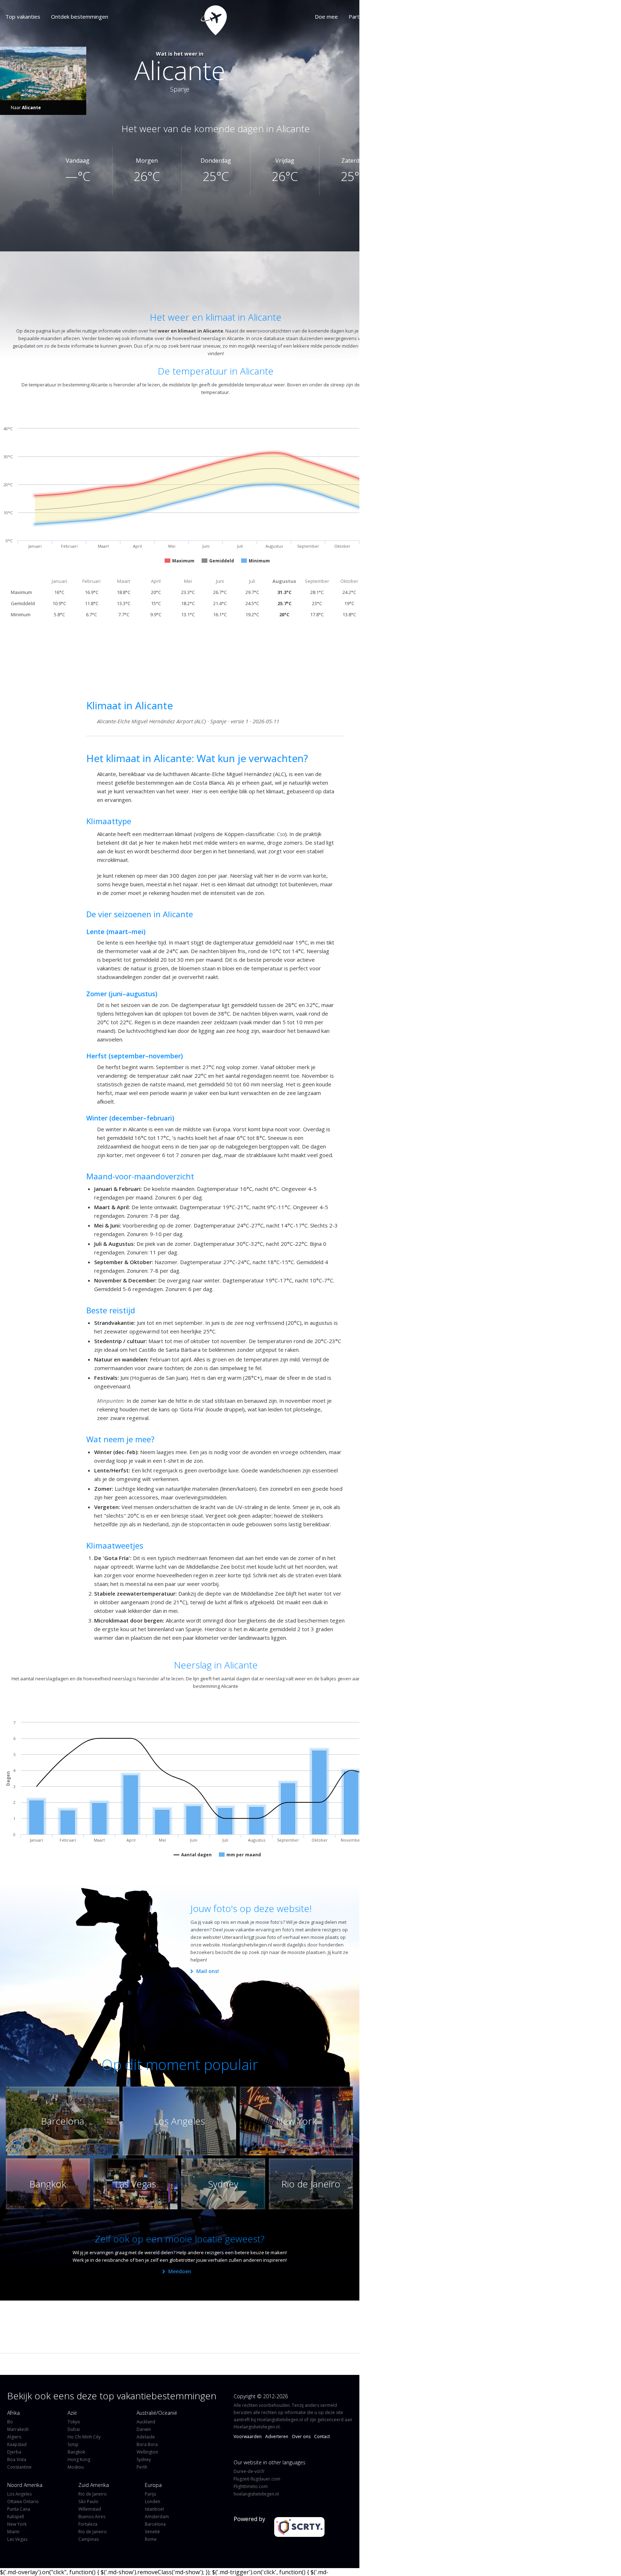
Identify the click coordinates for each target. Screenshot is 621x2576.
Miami (13, 2532)
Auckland (146, 2422)
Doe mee (254, 17)
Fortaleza (88, 2524)
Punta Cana (19, 2509)
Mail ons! (208, 1971)
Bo (10, 2422)
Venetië (152, 2532)
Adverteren (277, 2436)
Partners (288, 17)
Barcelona (155, 2524)
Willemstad (90, 2509)
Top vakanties (23, 17)
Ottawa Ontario (23, 2501)
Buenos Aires (92, 2517)
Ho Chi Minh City (84, 2437)
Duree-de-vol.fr (249, 2471)
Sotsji (73, 2444)
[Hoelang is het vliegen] (180, 18)
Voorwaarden (248, 2436)
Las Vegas (17, 2539)
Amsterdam (157, 2517)
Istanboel (154, 2509)
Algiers (14, 2437)
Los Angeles (19, 2494)
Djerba (14, 2452)
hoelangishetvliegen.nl (256, 2494)
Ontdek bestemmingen (80, 17)
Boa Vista (17, 2459)
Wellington (147, 2452)
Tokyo (74, 2422)
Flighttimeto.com (251, 2486)
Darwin (144, 2429)
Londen (153, 2501)
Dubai (74, 2429)
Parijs (150, 2494)
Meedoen (180, 2271)
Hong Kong (79, 2459)
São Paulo (88, 2501)
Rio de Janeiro (93, 2494)
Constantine (19, 2467)
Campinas (89, 2539)
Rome (151, 2539)
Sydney (144, 2459)
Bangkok (76, 2452)
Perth (142, 2467)
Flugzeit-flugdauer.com (257, 2479)
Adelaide (146, 2437)
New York (17, 2524)
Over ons (321, 17)
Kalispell (16, 2517)
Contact (322, 2436)
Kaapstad (17, 2444)
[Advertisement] (181, 278)
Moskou (76, 2467)
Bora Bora (147, 2444)
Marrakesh (18, 2429)
